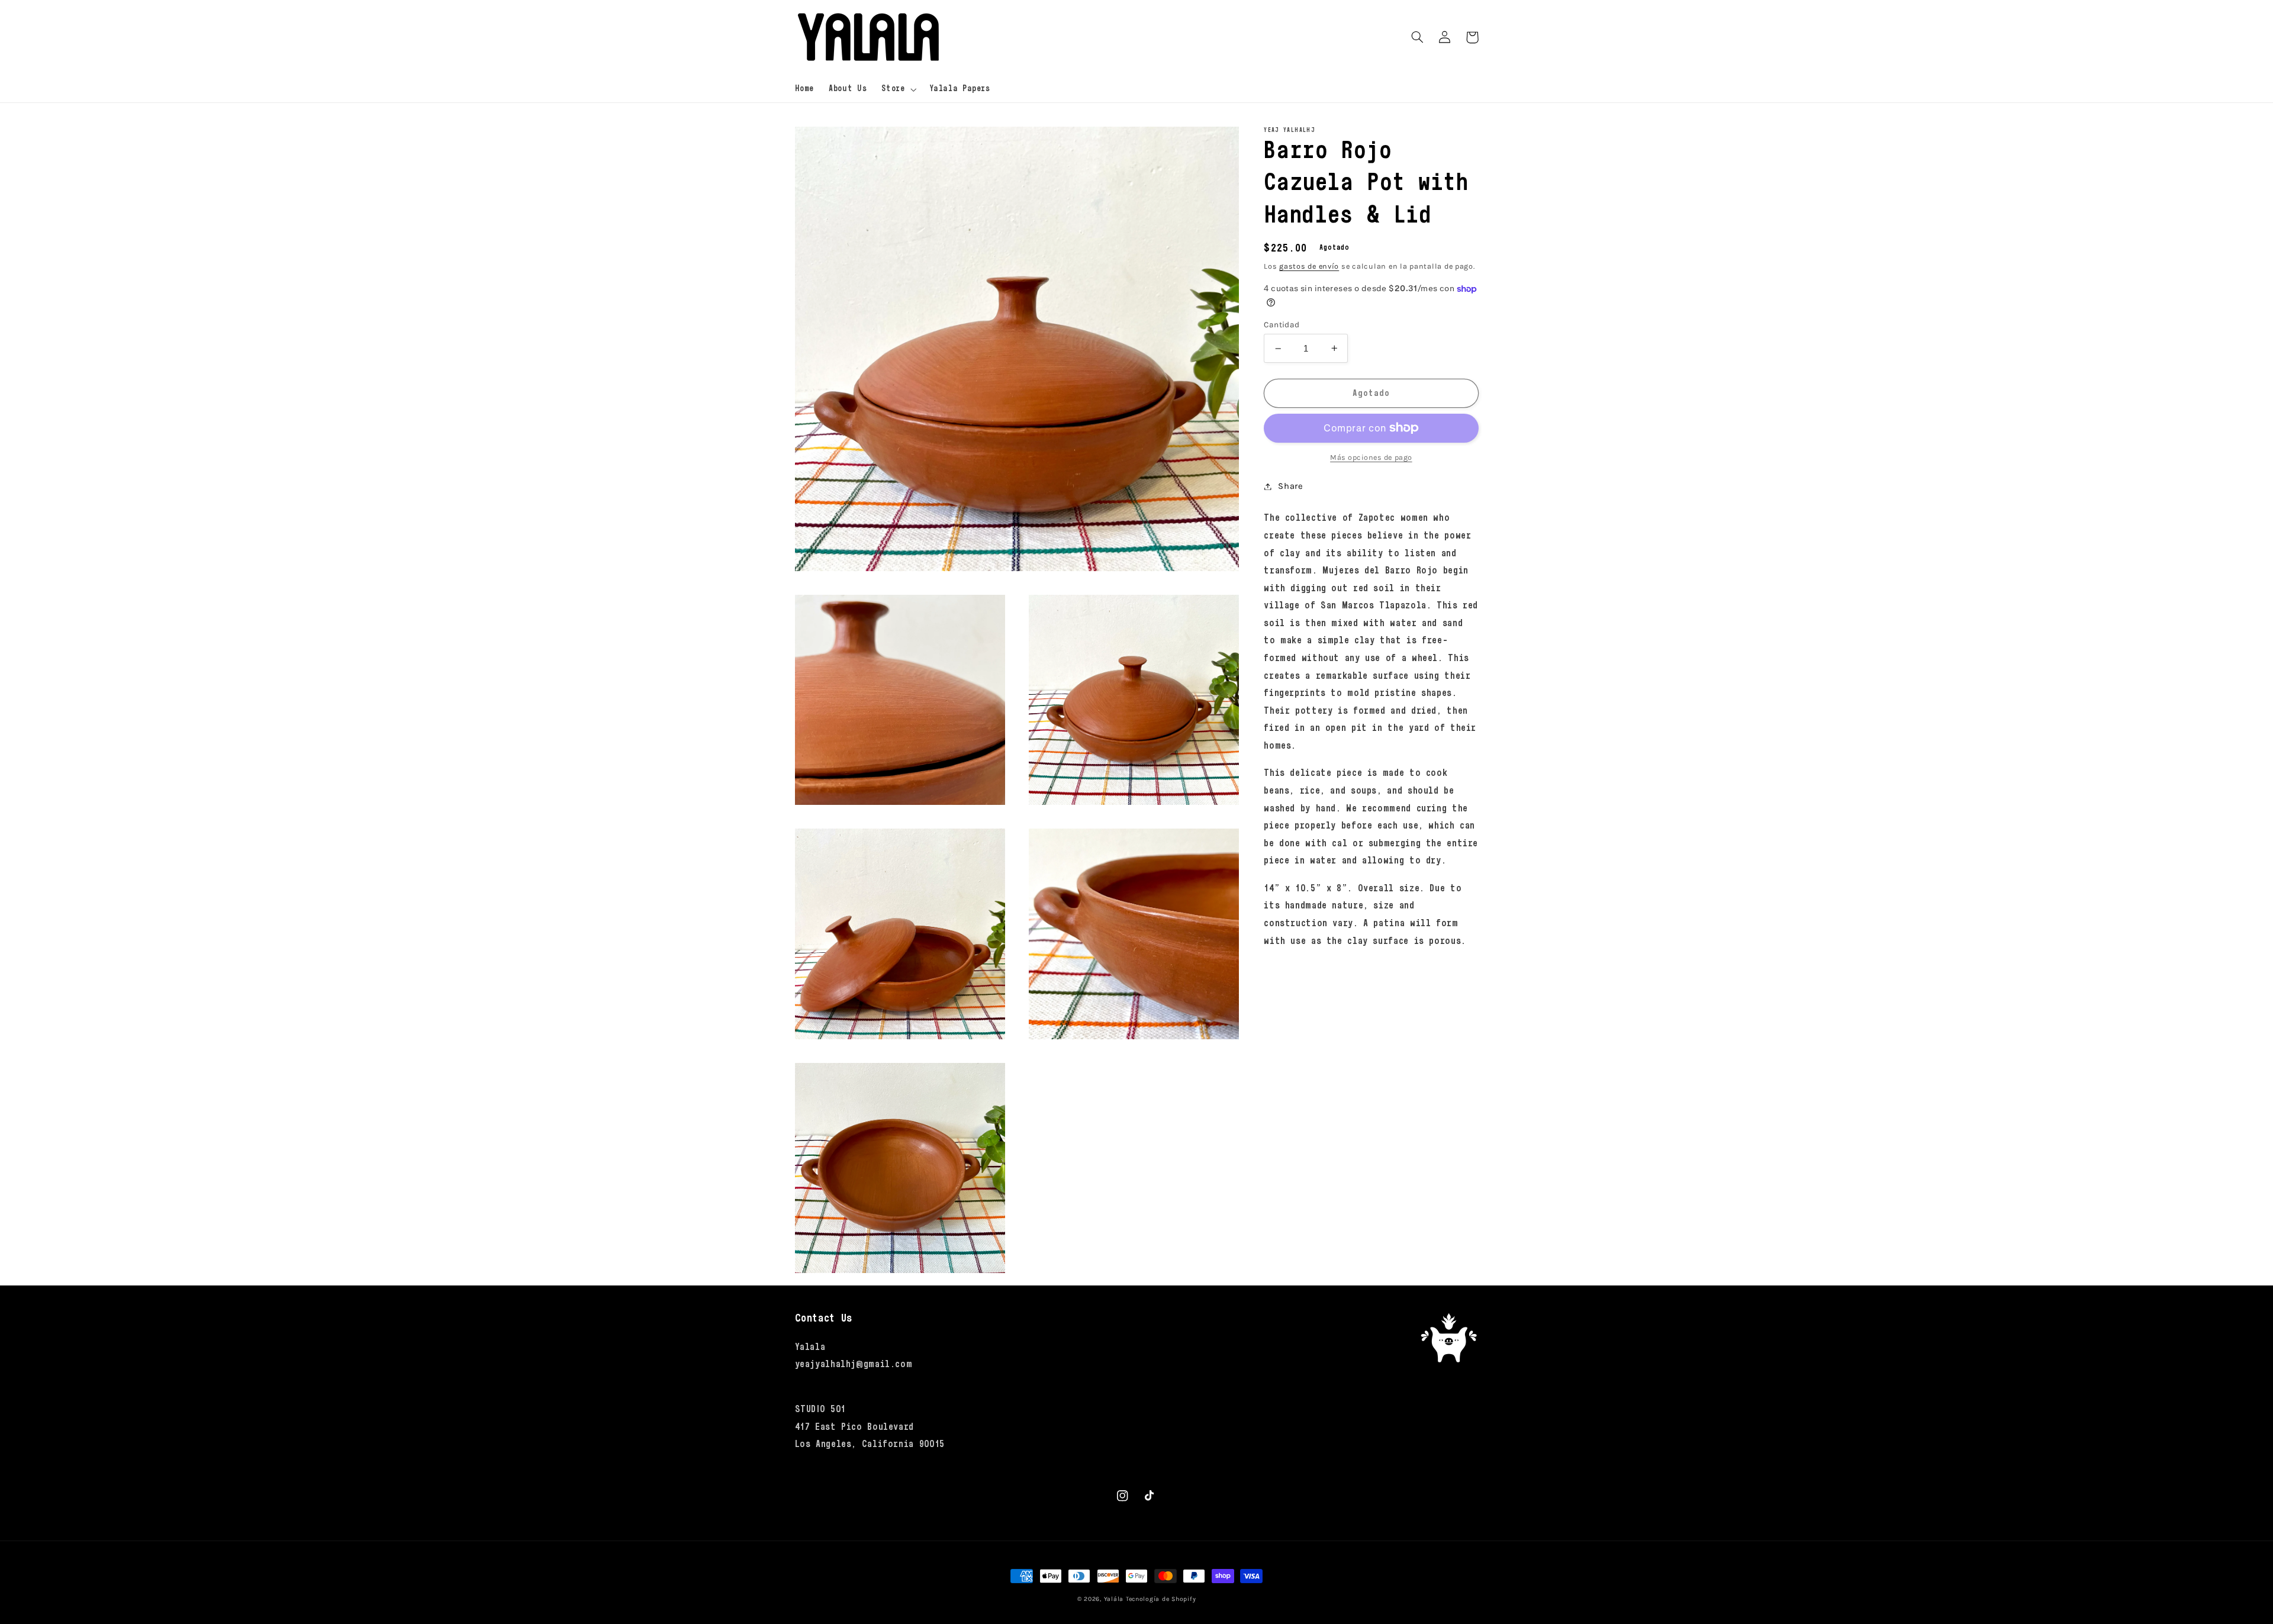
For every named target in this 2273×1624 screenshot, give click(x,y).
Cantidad (1282, 324)
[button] (898, 89)
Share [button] (1290, 486)
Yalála (1114, 1599)
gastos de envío (1309, 266)
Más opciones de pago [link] (1371, 457)
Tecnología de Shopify (1161, 1599)
